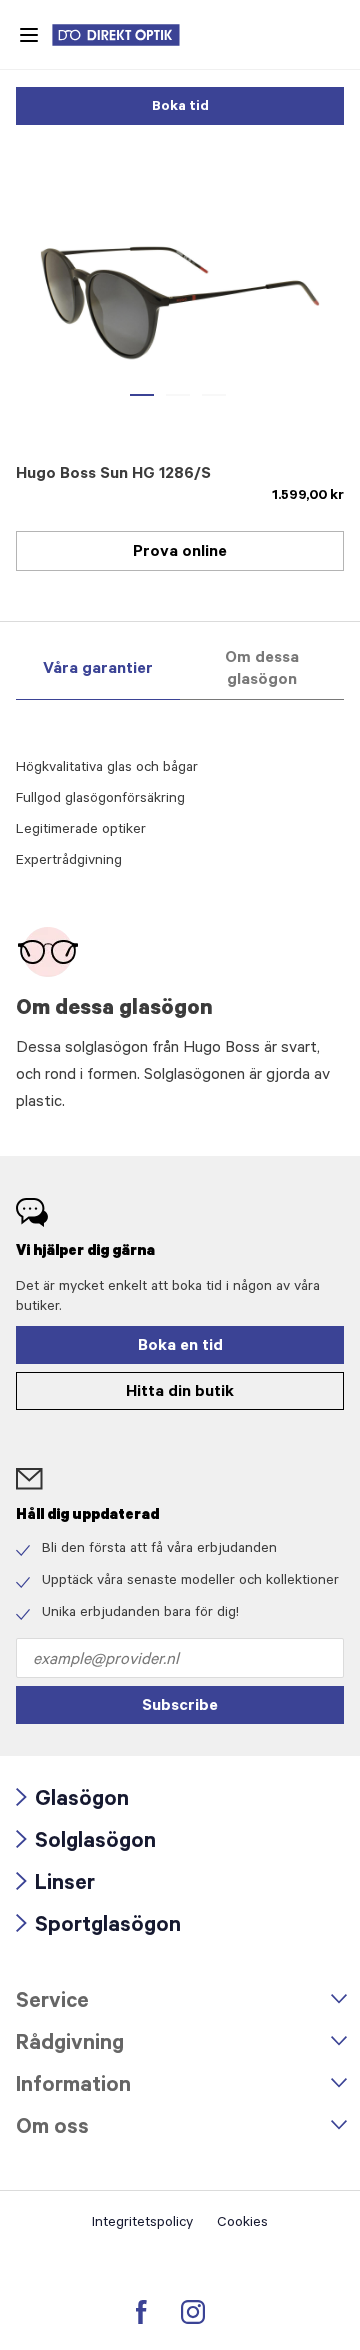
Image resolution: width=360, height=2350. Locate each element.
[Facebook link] (141, 2312)
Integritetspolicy (142, 2224)
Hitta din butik (180, 1393)
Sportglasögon (98, 1927)
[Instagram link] (193, 2312)
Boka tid (180, 108)
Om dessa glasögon (262, 670)
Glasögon (72, 1801)
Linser (55, 1885)
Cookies (242, 2224)
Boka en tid (180, 1347)
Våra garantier (98, 670)
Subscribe (180, 1707)
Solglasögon (86, 1843)
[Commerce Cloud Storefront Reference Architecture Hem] (126, 35)
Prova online (180, 553)
